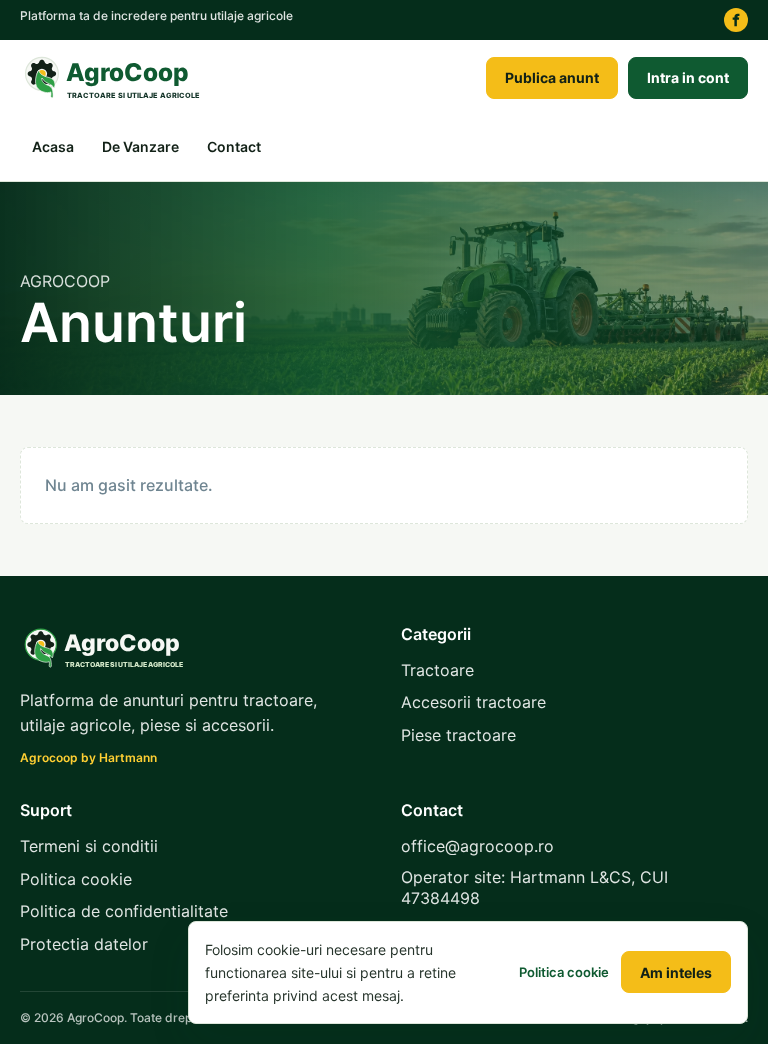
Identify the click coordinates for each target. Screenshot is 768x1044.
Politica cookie (76, 879)
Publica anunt (552, 77)
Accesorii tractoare (473, 702)
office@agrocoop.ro (477, 846)
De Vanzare (140, 146)
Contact (234, 146)
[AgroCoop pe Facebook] (736, 20)
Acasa (53, 146)
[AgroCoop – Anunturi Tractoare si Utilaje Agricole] (115, 77)
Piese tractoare (458, 735)
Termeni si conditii (89, 846)
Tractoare (437, 670)
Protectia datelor (84, 944)
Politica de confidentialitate (124, 911)
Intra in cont (688, 77)
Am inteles (676, 972)
